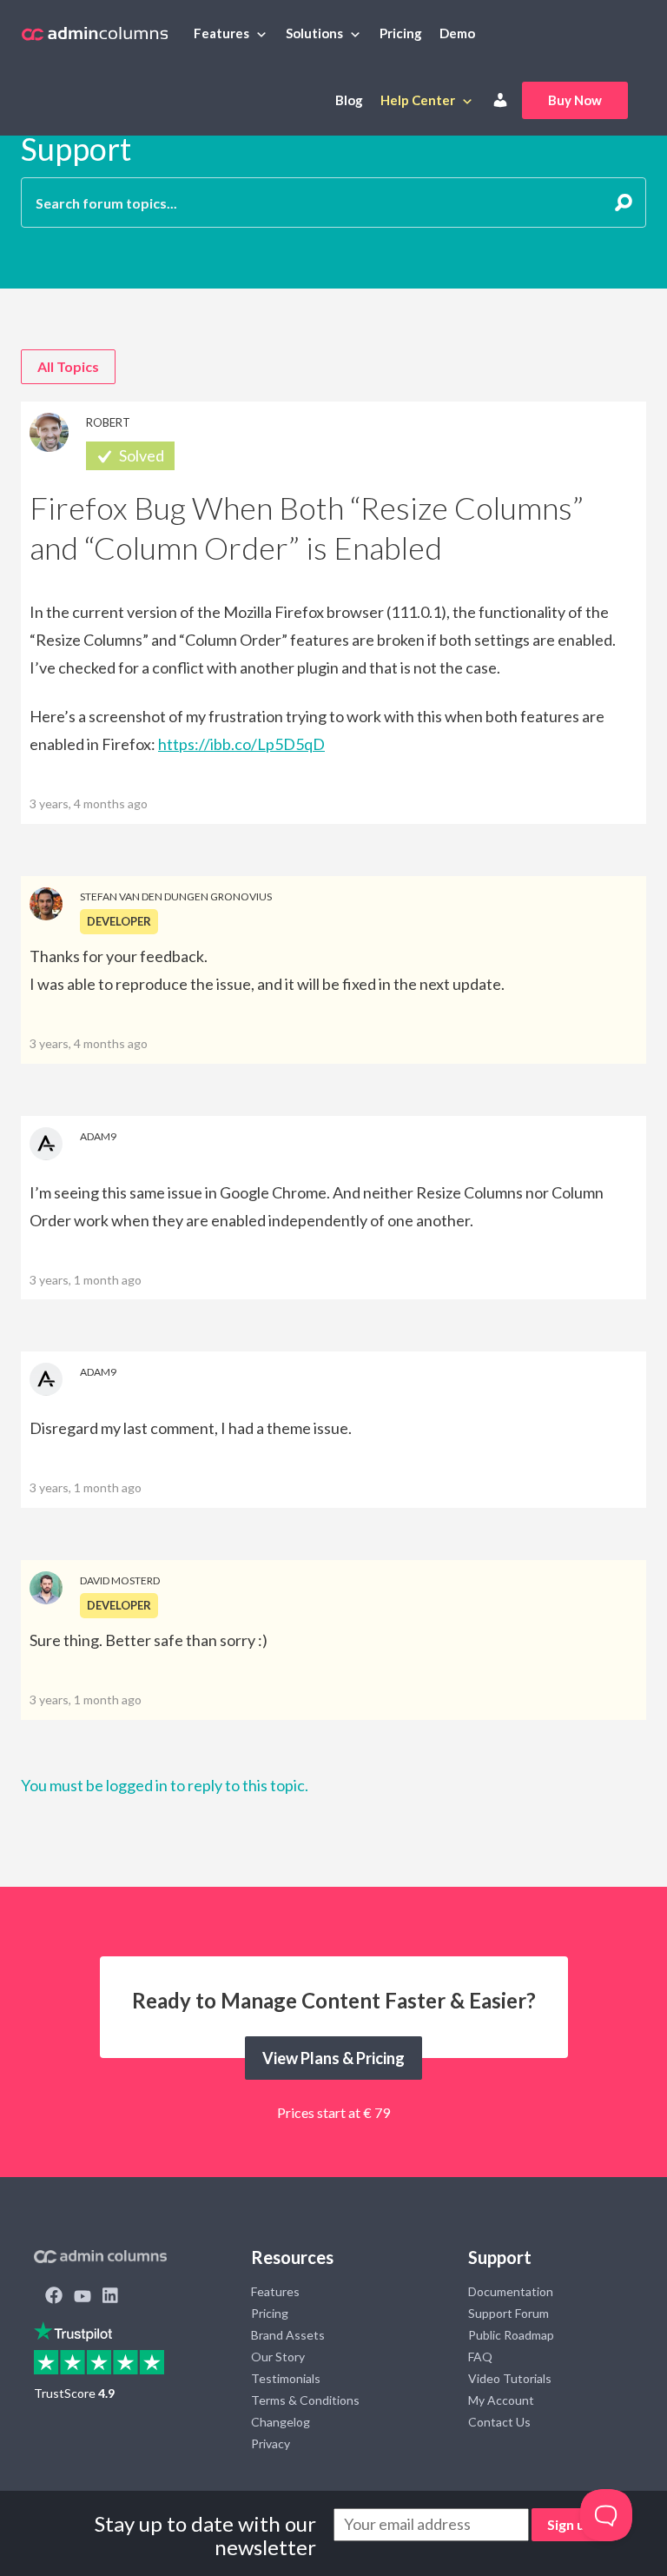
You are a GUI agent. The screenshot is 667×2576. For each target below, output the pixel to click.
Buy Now (575, 100)
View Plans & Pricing (333, 2058)
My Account (501, 2400)
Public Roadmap (511, 2335)
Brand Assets (288, 2335)
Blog (349, 100)
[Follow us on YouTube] (83, 2297)
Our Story (278, 2357)
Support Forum (509, 2313)
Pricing (401, 33)
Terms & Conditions (305, 2400)
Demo (457, 33)
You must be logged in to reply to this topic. (165, 1785)
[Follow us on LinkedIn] (110, 2297)
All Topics (68, 366)
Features (221, 33)
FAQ (480, 2357)
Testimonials (286, 2378)
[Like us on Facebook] (54, 2297)
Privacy (271, 2443)
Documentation (511, 2291)
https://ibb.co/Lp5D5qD (241, 744)
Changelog (281, 2422)
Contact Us (499, 2422)
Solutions (314, 33)
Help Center (418, 100)
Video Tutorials (510, 2378)
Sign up (570, 2524)
